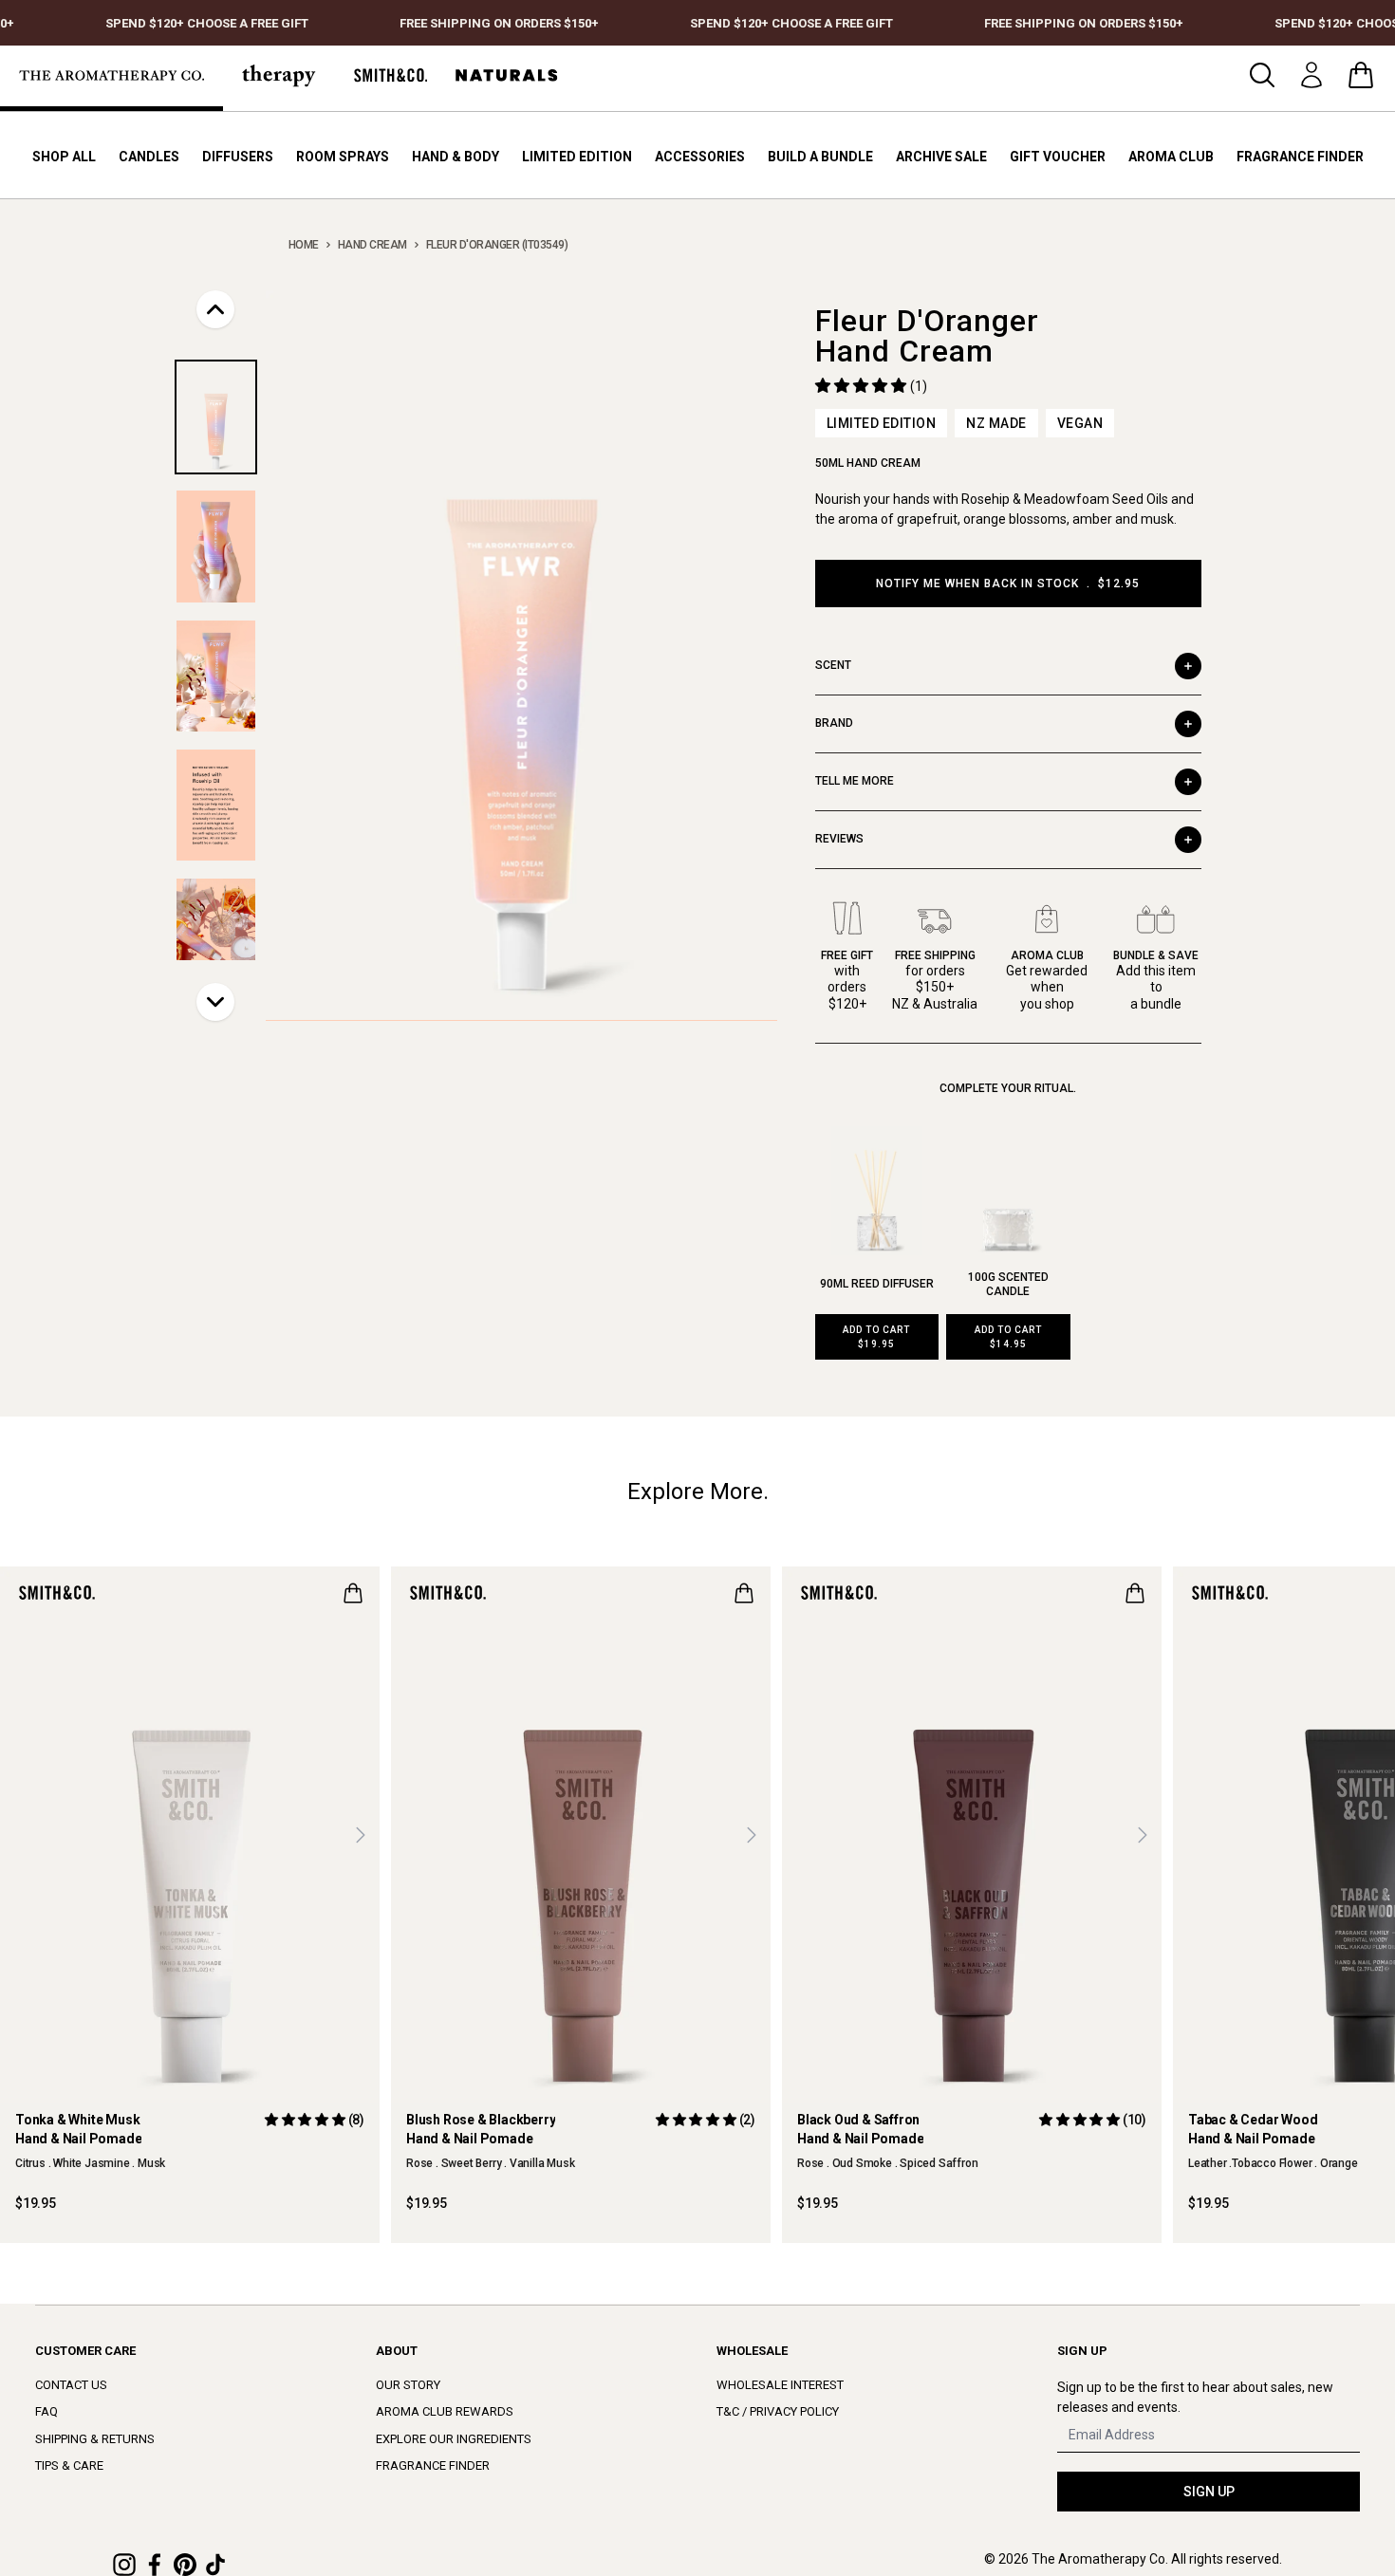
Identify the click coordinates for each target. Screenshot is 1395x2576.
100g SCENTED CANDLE (1008, 1284)
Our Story (408, 2385)
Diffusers (238, 157)
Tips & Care (69, 2465)
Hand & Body (456, 157)
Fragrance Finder (1300, 157)
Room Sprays (343, 157)
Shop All (64, 157)
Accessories (700, 157)
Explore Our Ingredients (454, 2439)
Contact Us (71, 2385)
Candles (149, 157)
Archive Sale (941, 157)
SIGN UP (1209, 2492)
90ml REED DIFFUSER (877, 1284)
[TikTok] (215, 2565)
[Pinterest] (185, 2565)
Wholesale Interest (780, 2385)
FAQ (46, 2411)
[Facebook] (155, 2565)
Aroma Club (1171, 157)
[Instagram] (124, 2565)
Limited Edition (577, 157)
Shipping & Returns (95, 2439)
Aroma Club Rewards (445, 2411)
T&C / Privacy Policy (778, 2411)
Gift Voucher (1058, 157)
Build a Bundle (820, 157)
